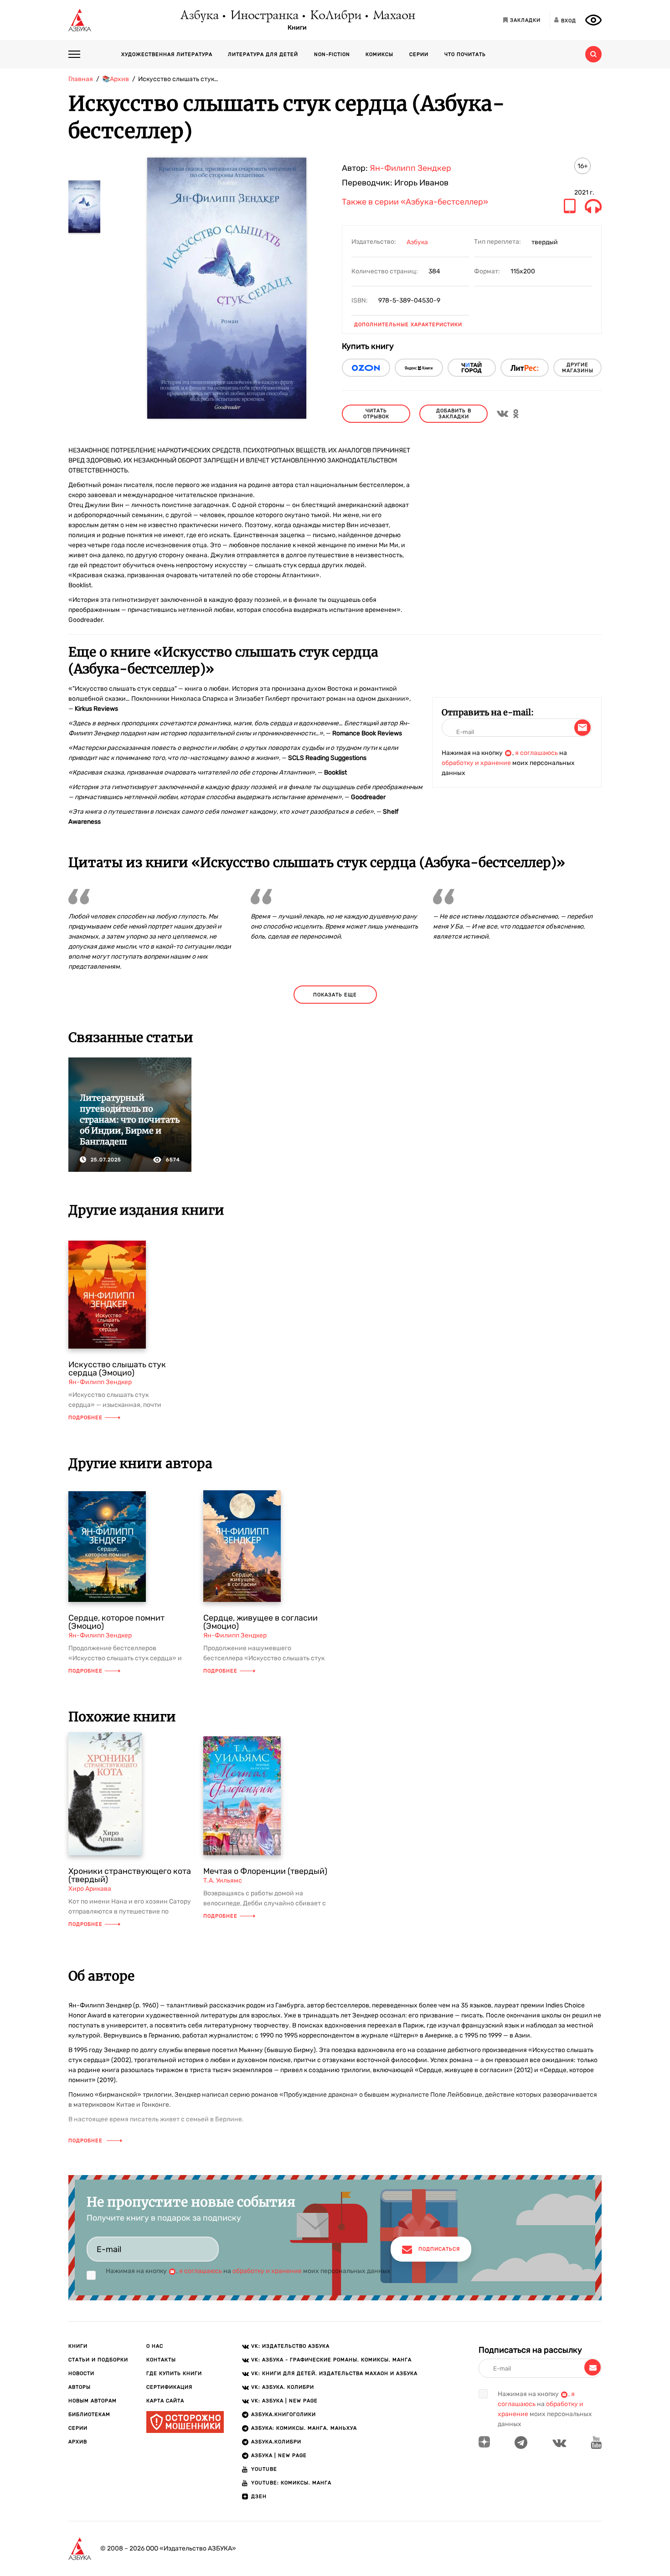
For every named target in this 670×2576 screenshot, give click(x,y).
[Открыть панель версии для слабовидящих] (593, 20)
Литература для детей (263, 54)
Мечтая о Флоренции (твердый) (265, 1871)
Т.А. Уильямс (223, 1881)
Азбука (199, 16)
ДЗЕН (259, 2496)
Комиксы (379, 54)
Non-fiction (332, 54)
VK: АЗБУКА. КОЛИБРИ (283, 2387)
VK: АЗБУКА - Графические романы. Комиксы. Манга (331, 2360)
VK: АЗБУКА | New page (284, 2401)
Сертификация (169, 2387)
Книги (297, 28)
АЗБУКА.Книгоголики (283, 2414)
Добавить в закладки (454, 414)
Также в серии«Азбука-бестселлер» (415, 202)
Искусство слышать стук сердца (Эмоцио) (117, 1369)
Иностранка (264, 16)
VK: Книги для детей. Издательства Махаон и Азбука (334, 2373)
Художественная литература (167, 54)
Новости (81, 2373)
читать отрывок (376, 414)
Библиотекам (89, 2414)
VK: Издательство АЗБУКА (290, 2346)
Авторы (80, 2387)
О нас (155, 2346)
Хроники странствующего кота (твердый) (130, 1875)
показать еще (335, 995)
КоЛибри (335, 16)
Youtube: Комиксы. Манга (291, 2483)
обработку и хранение (476, 763)
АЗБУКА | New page (279, 2455)
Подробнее (85, 1418)
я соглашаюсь (536, 753)
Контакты (161, 2360)
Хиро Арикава (90, 1889)
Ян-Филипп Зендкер (410, 168)
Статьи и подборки (98, 2360)
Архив (78, 2442)
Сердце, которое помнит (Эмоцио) (116, 1622)
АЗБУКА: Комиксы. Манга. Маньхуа (304, 2428)
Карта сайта (165, 2401)
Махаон (394, 16)
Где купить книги (174, 2373)
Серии (419, 54)
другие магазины (578, 368)
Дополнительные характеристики (408, 325)
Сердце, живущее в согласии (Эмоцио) (260, 1622)
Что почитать (465, 54)
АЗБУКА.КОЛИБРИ (276, 2442)
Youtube (264, 2469)
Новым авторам (93, 2401)
